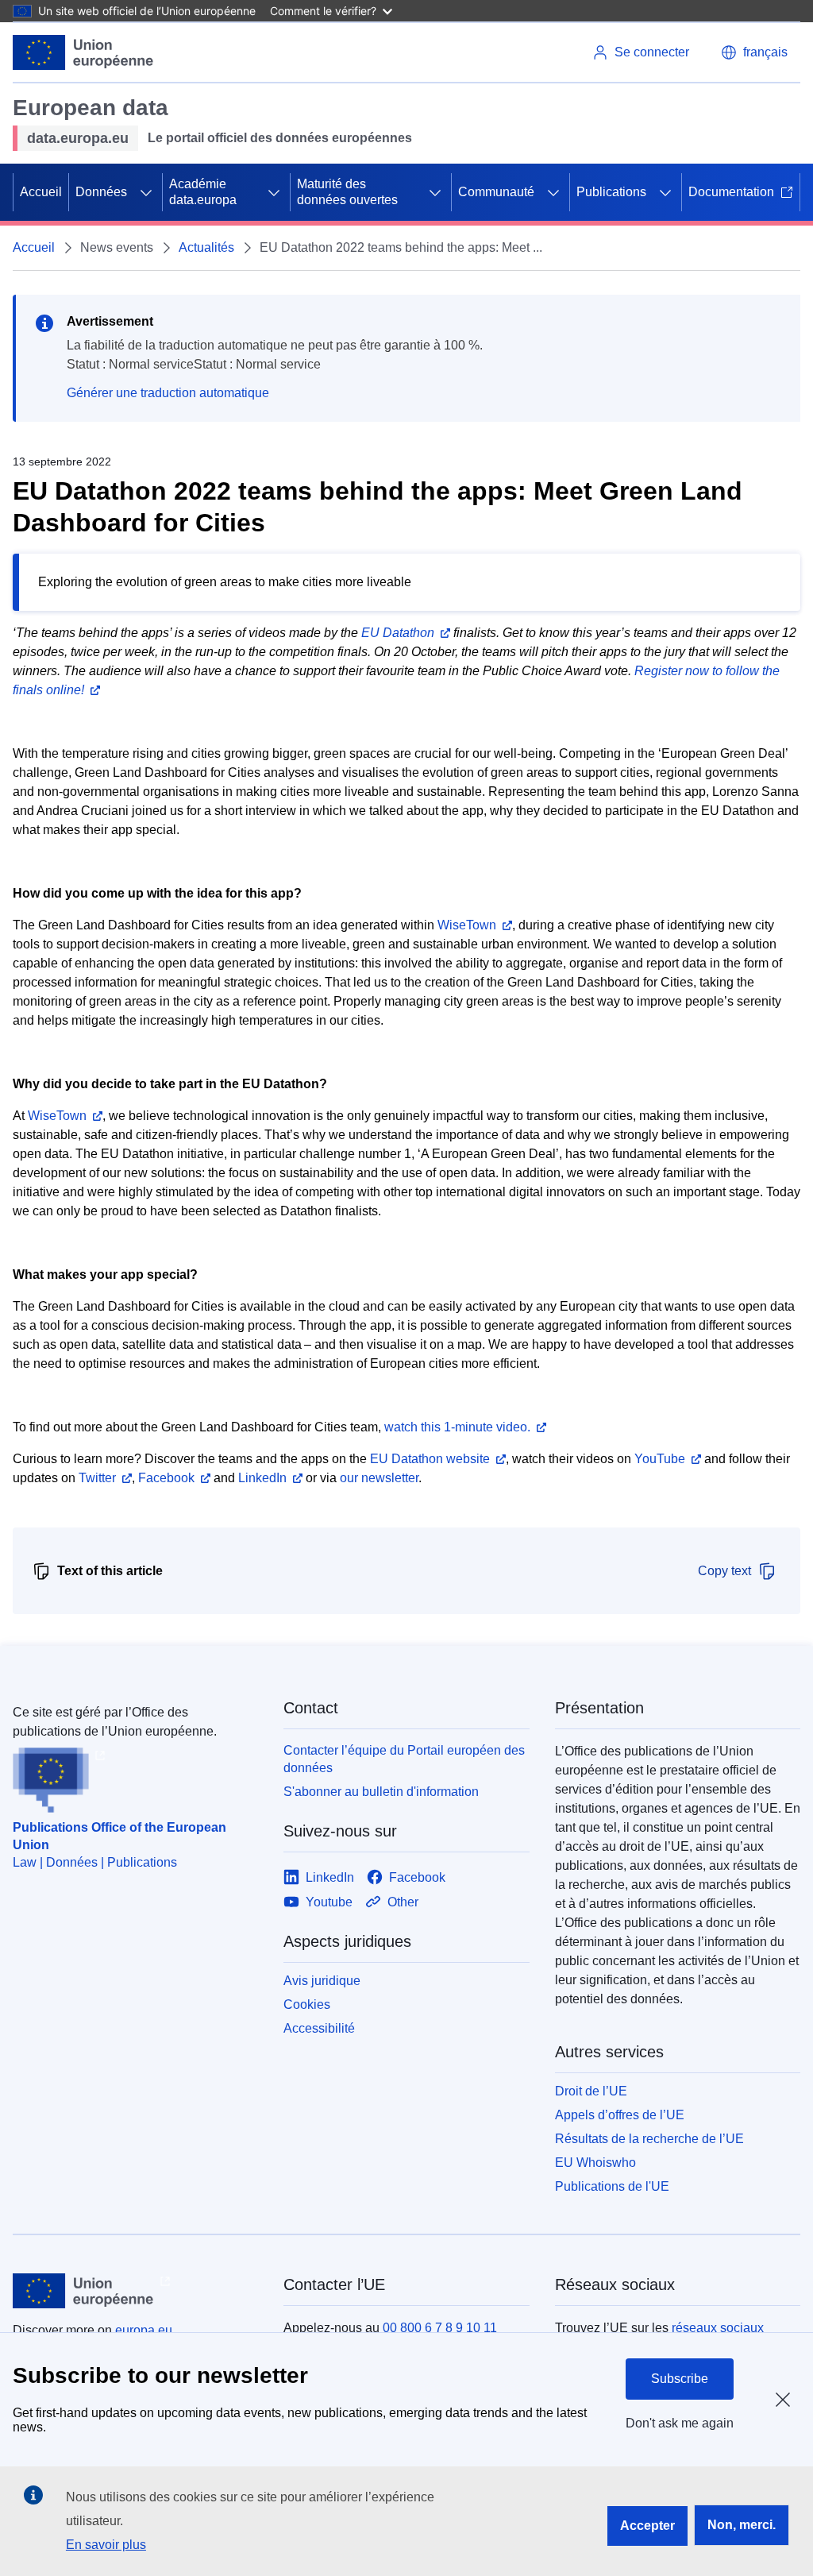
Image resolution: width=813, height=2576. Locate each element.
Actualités (206, 247)
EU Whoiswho (595, 2163)
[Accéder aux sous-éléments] (146, 192)
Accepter (647, 2526)
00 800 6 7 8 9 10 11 (440, 2328)
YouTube (660, 1459)
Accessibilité (319, 2028)
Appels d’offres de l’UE (620, 2115)
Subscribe (680, 2379)
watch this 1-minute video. (457, 1427)
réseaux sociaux (718, 2328)
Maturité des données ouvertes (347, 192)
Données (101, 192)
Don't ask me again (680, 2423)
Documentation (731, 192)
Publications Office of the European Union (119, 1836)
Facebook (166, 1478)
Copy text (724, 1571)
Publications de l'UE (612, 2186)
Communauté (496, 192)
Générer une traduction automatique (168, 393)
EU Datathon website (430, 1459)
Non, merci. (742, 2525)
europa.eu (144, 2330)
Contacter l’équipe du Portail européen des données (404, 1759)
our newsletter (379, 1478)
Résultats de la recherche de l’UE (649, 2139)
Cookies (307, 2004)
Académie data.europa (203, 192)
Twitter (97, 1478)
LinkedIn (262, 1478)
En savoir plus (106, 2545)
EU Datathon (398, 633)
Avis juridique (322, 1981)
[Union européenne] (83, 52)
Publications (611, 192)
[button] (754, 52)
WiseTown (467, 925)
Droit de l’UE (591, 2091)
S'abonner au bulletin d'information (381, 1792)
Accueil (41, 192)
